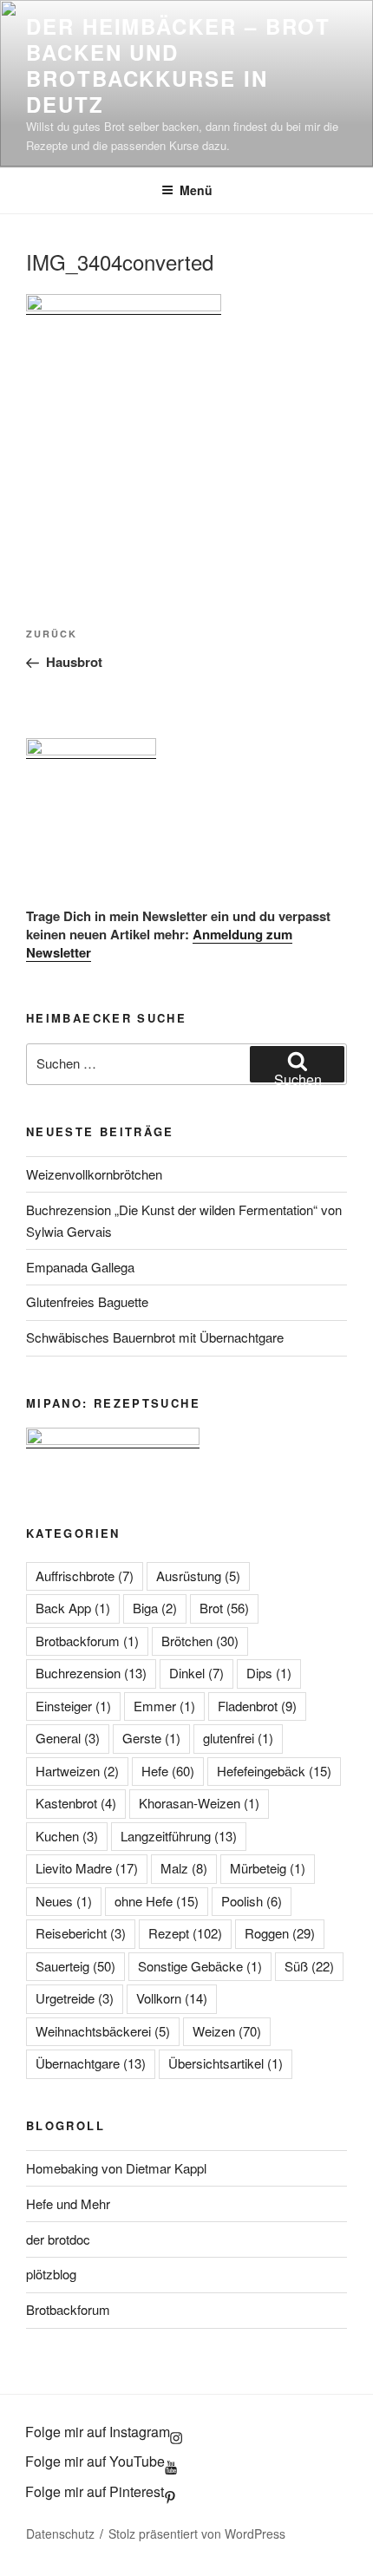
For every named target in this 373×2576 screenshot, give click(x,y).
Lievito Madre (87, 1868)
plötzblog (51, 2274)
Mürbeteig (268, 1868)
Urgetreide (75, 1998)
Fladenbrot (257, 1706)
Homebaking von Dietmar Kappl (116, 2168)
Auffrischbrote (85, 1576)
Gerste (151, 1738)
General (68, 1738)
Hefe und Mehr (68, 2203)
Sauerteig (75, 1966)
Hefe (168, 1771)
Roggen (280, 1933)
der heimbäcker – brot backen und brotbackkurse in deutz (178, 65)
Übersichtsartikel (226, 2063)
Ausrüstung (198, 1576)
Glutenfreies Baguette (87, 1301)
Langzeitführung (179, 1836)
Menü (196, 190)
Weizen (227, 2031)
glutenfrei (238, 1738)
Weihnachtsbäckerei (103, 2031)
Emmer (164, 1706)
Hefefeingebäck (274, 1771)
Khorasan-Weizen (199, 1803)
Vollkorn (172, 1998)
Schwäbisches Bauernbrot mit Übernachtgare (155, 1337)
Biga (155, 1608)
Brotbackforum (87, 1641)
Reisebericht (81, 1933)
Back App (73, 1608)
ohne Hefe (157, 1901)
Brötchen (200, 1641)
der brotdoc (58, 2239)
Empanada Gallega (80, 1267)
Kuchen (67, 1836)
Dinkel (196, 1673)
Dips (269, 1673)
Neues (64, 1901)
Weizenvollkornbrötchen (94, 1174)
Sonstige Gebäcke (200, 1966)
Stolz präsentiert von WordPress (197, 2534)
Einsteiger (73, 1706)
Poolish (252, 1901)
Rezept (185, 1933)
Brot (224, 1608)
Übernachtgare (91, 2063)
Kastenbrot (76, 1803)
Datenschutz (60, 2534)
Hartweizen (77, 1771)
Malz (184, 1868)
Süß (309, 1966)
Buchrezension (91, 1673)
